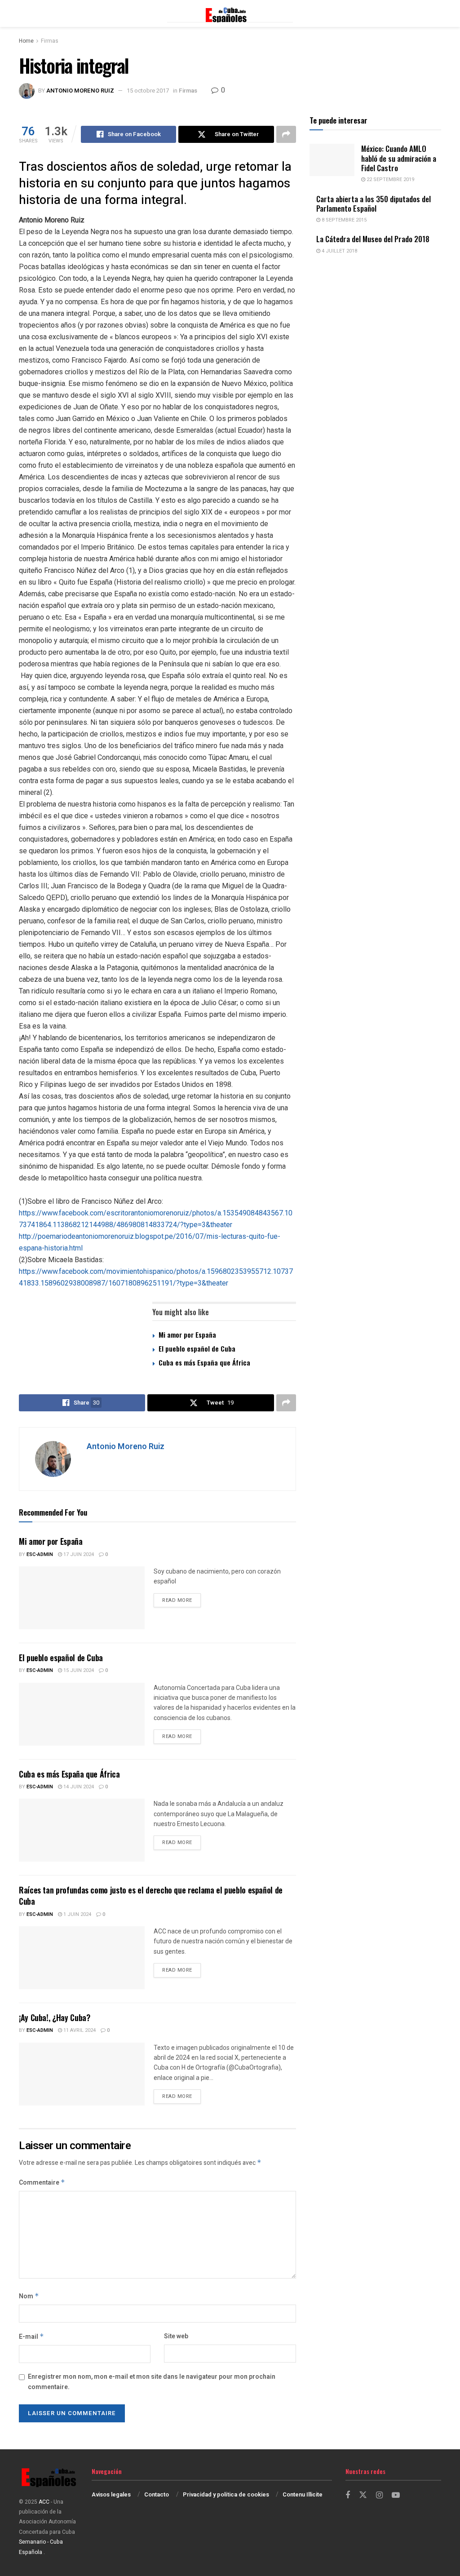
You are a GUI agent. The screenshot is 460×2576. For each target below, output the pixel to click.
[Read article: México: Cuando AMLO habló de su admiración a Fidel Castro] (332, 160)
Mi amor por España (187, 1335)
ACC (44, 2502)
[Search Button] (437, 13)
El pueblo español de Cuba (197, 1348)
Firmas (50, 41)
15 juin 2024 (78, 1670)
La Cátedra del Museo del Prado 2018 (373, 239)
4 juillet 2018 (339, 251)
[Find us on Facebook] (348, 2496)
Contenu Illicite (303, 2494)
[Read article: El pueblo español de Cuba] (82, 1714)
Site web (176, 2336)
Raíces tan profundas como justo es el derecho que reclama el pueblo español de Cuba (151, 1895)
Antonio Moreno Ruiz (80, 91)
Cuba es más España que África (204, 1362)
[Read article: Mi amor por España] (82, 1598)
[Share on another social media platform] (286, 134)
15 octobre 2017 (148, 91)
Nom (29, 2296)
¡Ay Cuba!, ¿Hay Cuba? (54, 2017)
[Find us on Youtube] (396, 2496)
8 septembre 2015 (343, 220)
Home (26, 41)
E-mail (31, 2337)
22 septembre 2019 (390, 180)
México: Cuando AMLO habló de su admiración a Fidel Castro (399, 158)
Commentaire (42, 2183)
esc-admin (40, 1554)
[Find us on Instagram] (379, 2496)
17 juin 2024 (78, 1554)
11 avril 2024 (79, 2030)
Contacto (157, 2494)
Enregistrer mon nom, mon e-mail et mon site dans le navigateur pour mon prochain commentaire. (152, 2382)
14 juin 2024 (78, 1787)
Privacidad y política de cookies (226, 2494)
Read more (181, 1600)
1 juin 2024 (77, 1914)
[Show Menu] (23, 13)
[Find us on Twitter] (363, 2495)
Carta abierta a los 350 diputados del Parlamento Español (374, 204)
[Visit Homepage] (230, 13)
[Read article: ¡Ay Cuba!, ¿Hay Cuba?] (82, 2074)
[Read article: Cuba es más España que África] (82, 1830)
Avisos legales (111, 2494)
